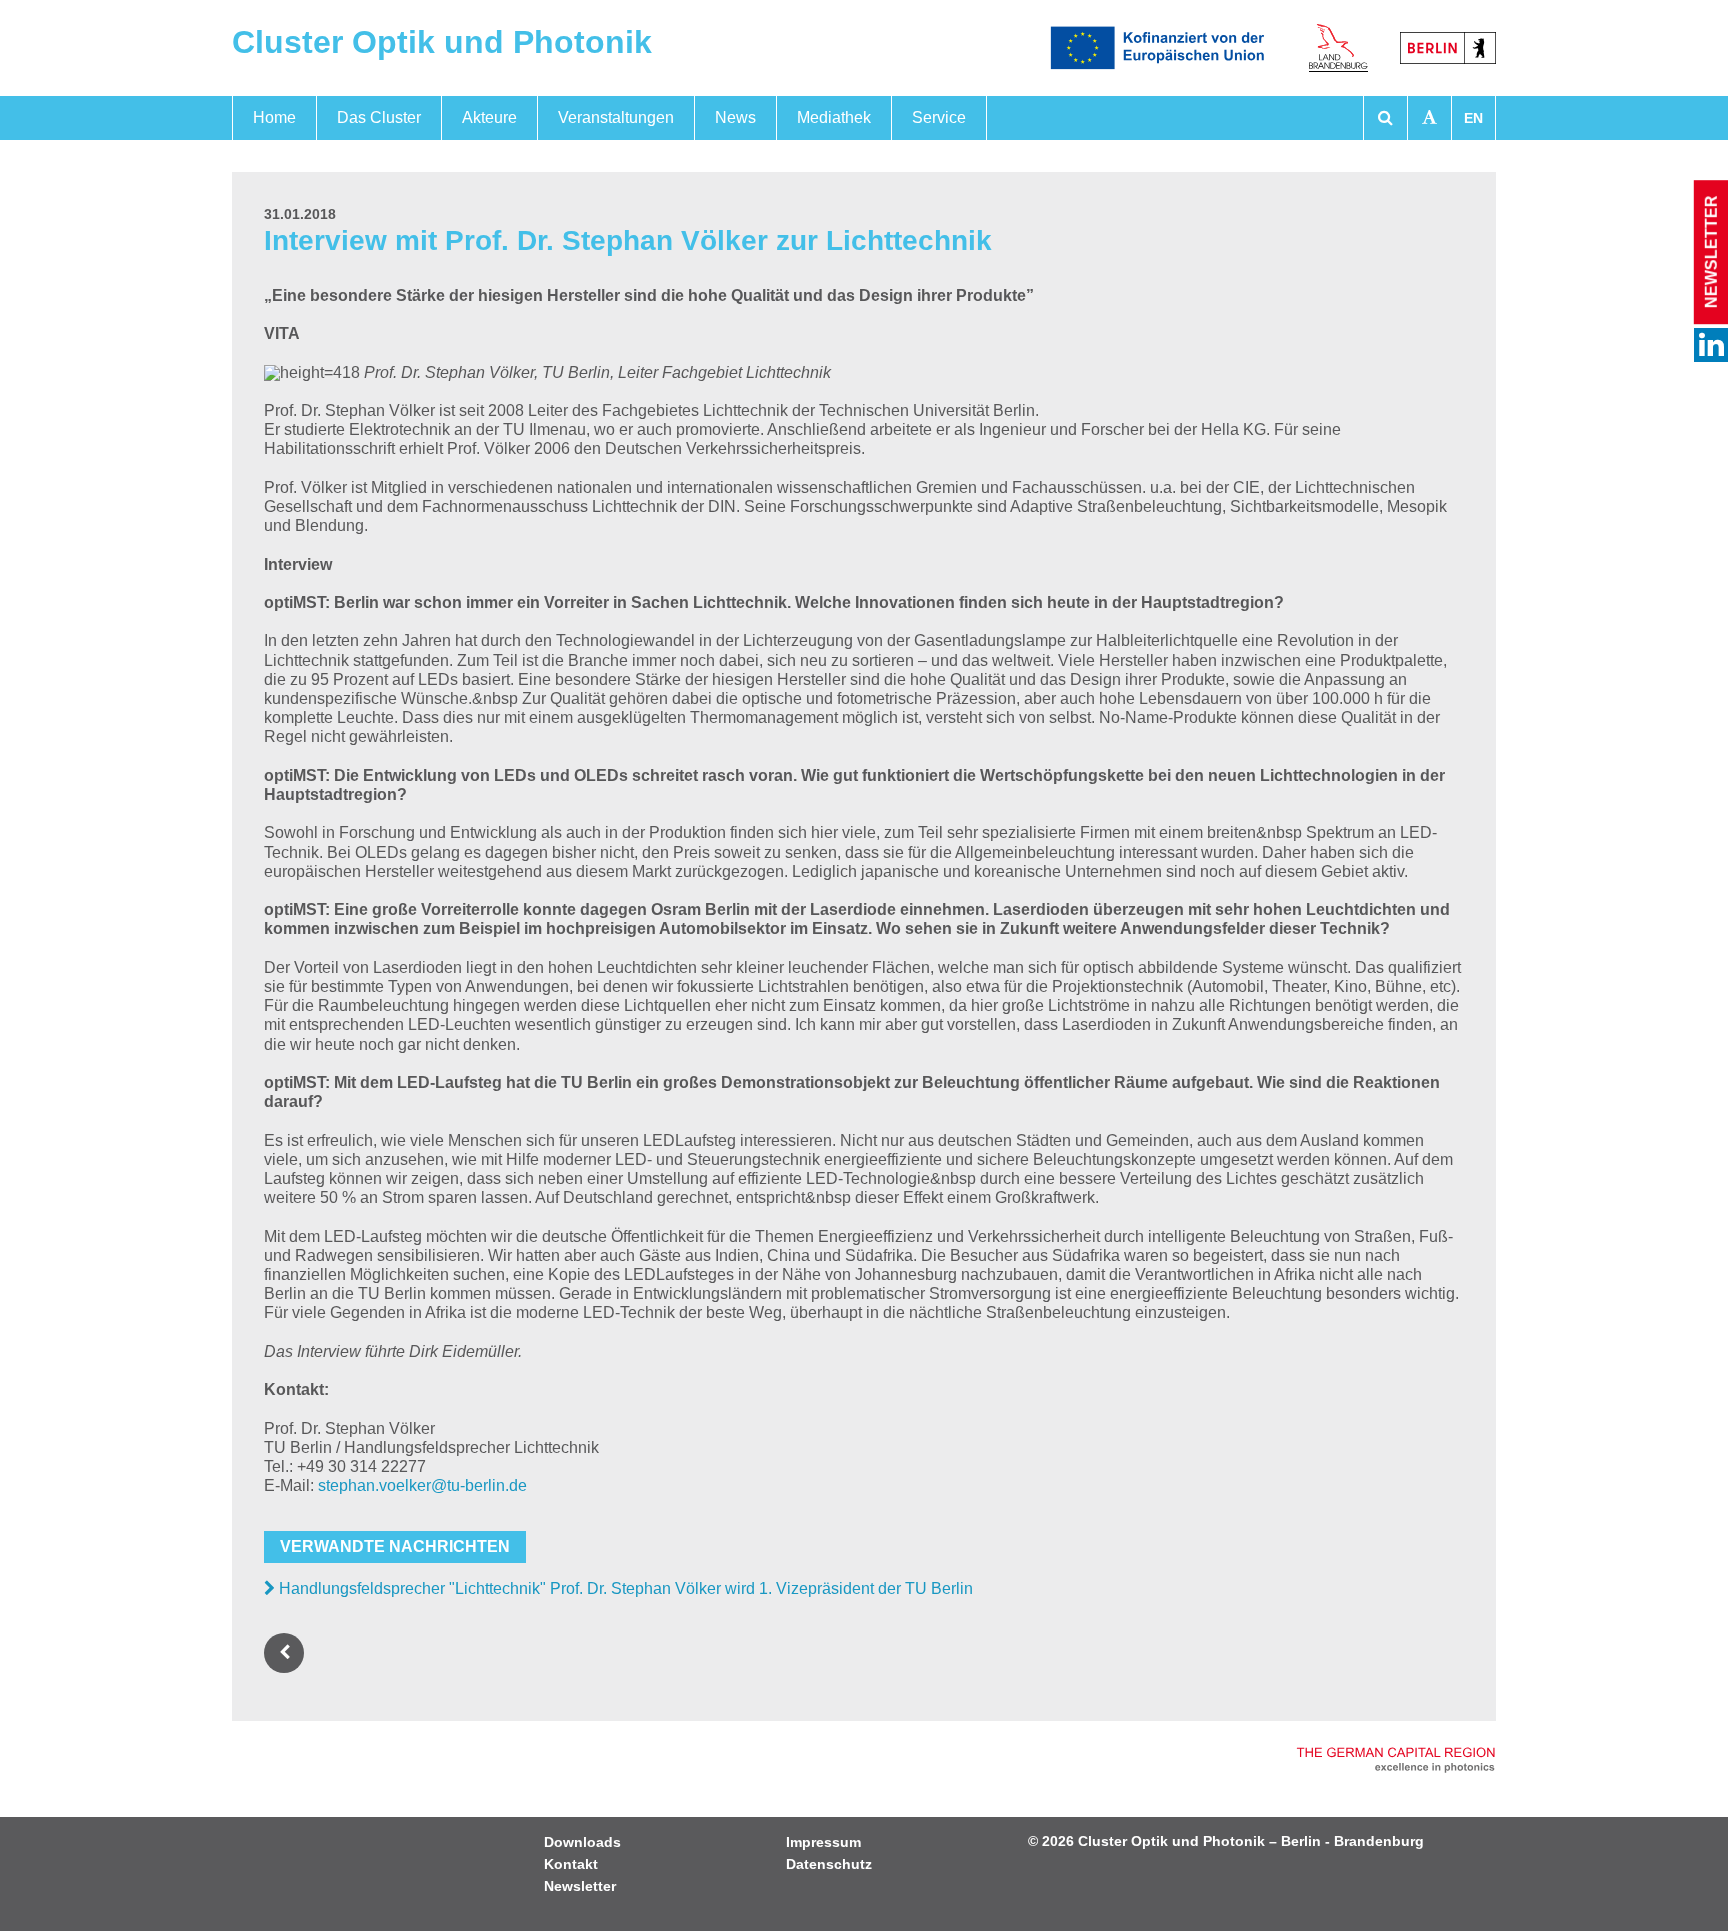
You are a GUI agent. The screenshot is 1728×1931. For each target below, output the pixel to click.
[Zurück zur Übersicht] (288, 1652)
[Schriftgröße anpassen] (1429, 118)
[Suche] (1385, 118)
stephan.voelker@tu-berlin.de (422, 1485)
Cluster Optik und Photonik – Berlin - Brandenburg (1251, 1841)
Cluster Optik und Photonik (442, 42)
